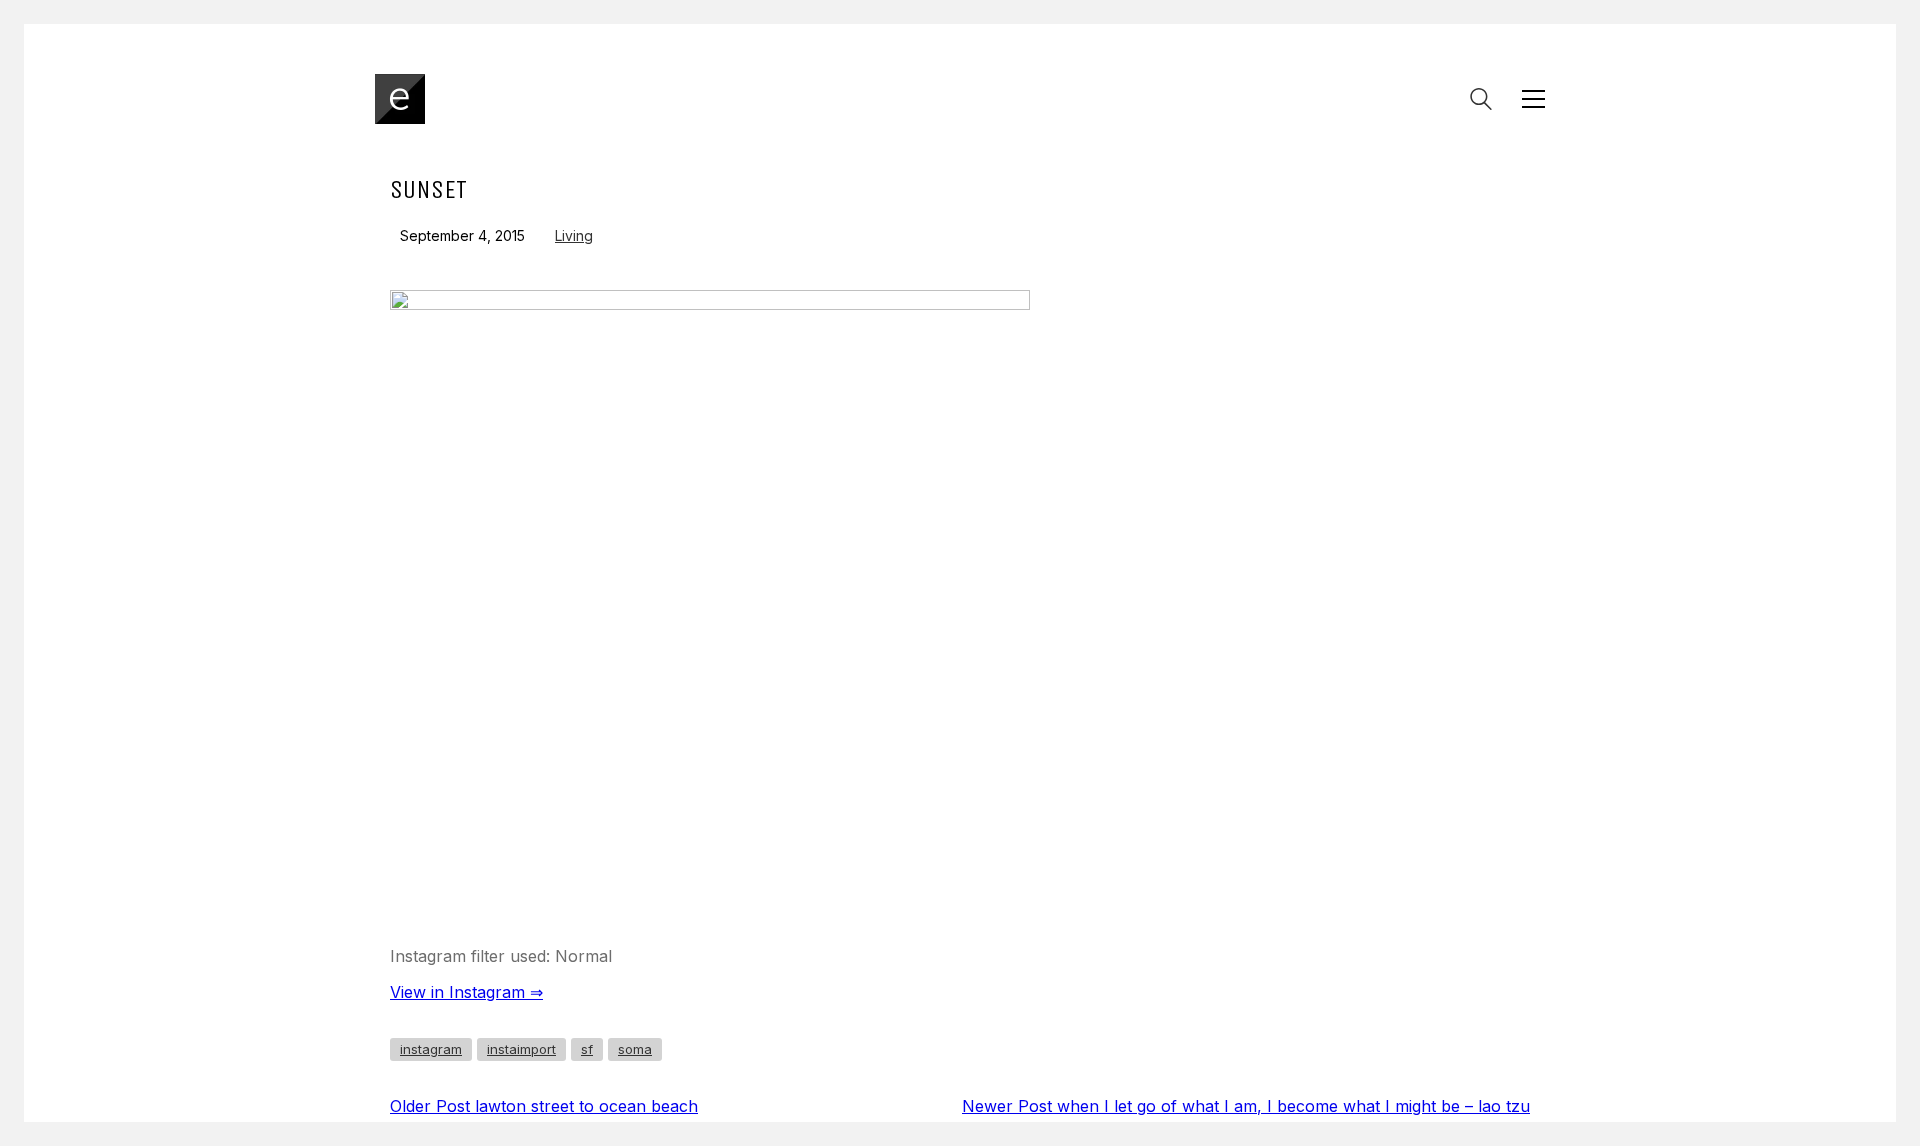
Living (574, 235)
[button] (1533, 99)
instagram (431, 1049)
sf (587, 1049)
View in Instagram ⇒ (466, 992)
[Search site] (1481, 101)
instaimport (521, 1049)
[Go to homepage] (400, 99)
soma (635, 1049)
